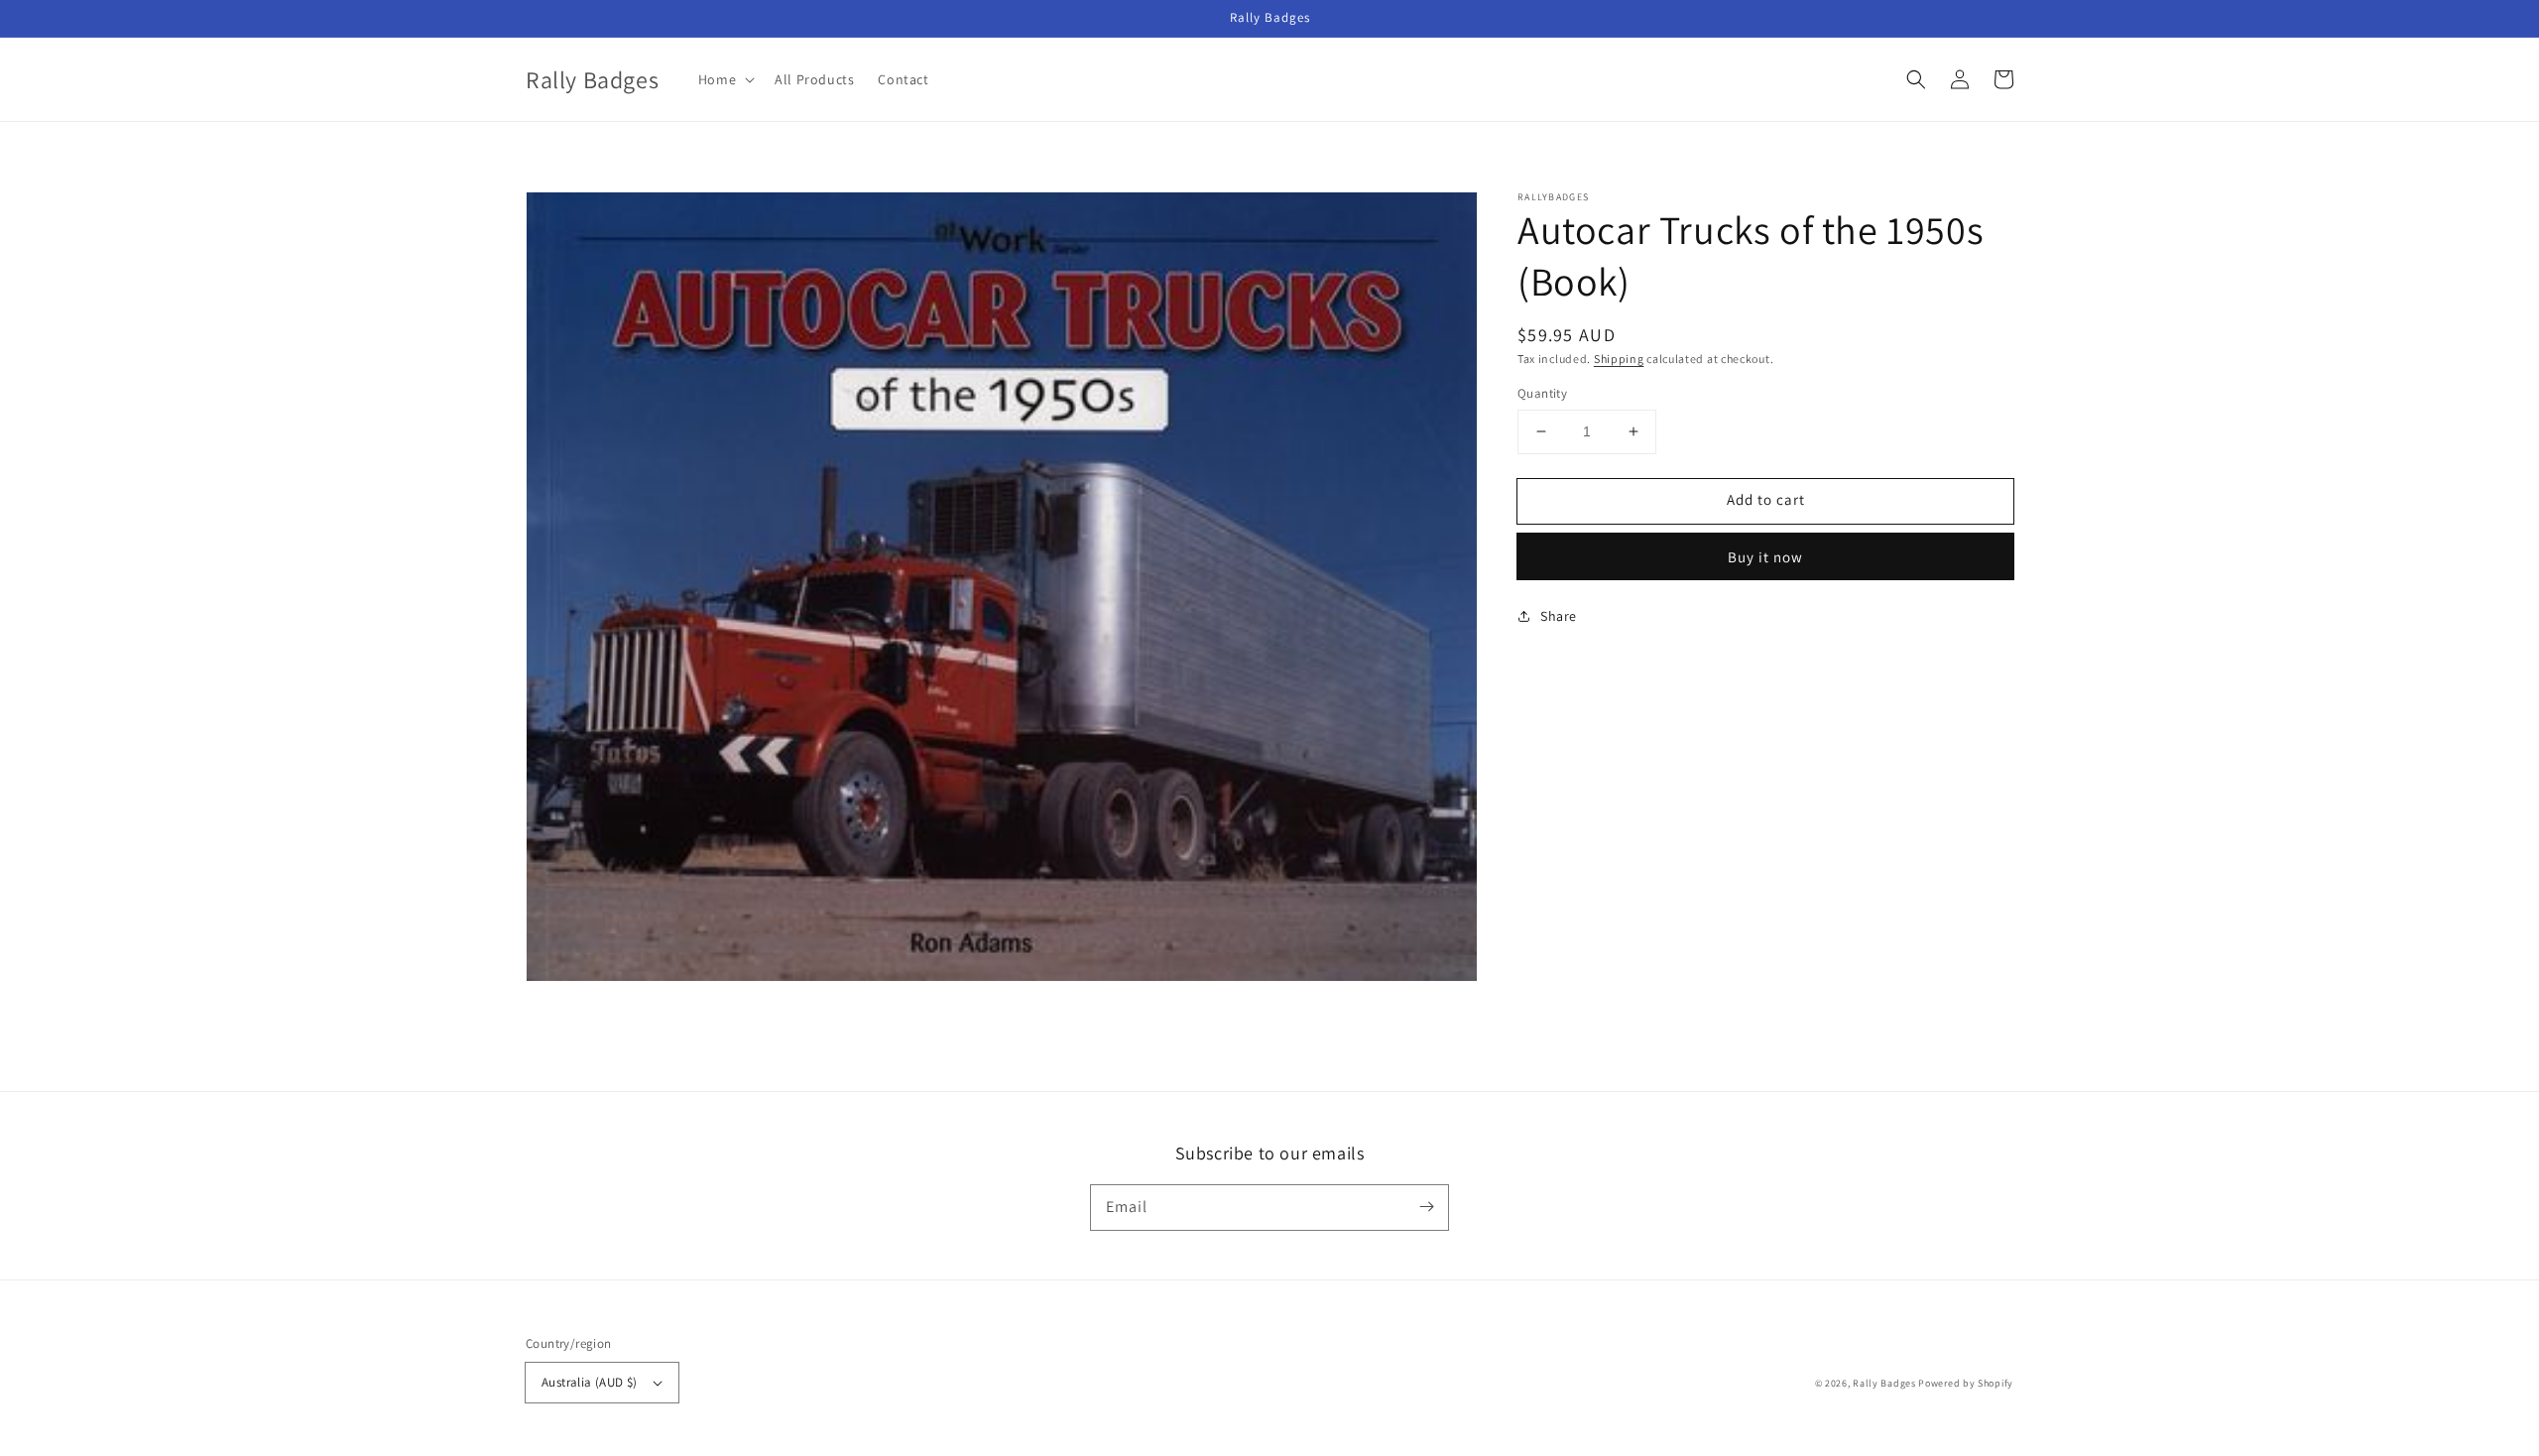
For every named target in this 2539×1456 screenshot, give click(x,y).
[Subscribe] (1426, 1207)
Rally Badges (1884, 1383)
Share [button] (1559, 616)
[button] (1916, 79)
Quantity (1542, 393)
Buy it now (1765, 557)
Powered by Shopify (1966, 1383)
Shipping (1619, 359)
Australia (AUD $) (590, 1382)
